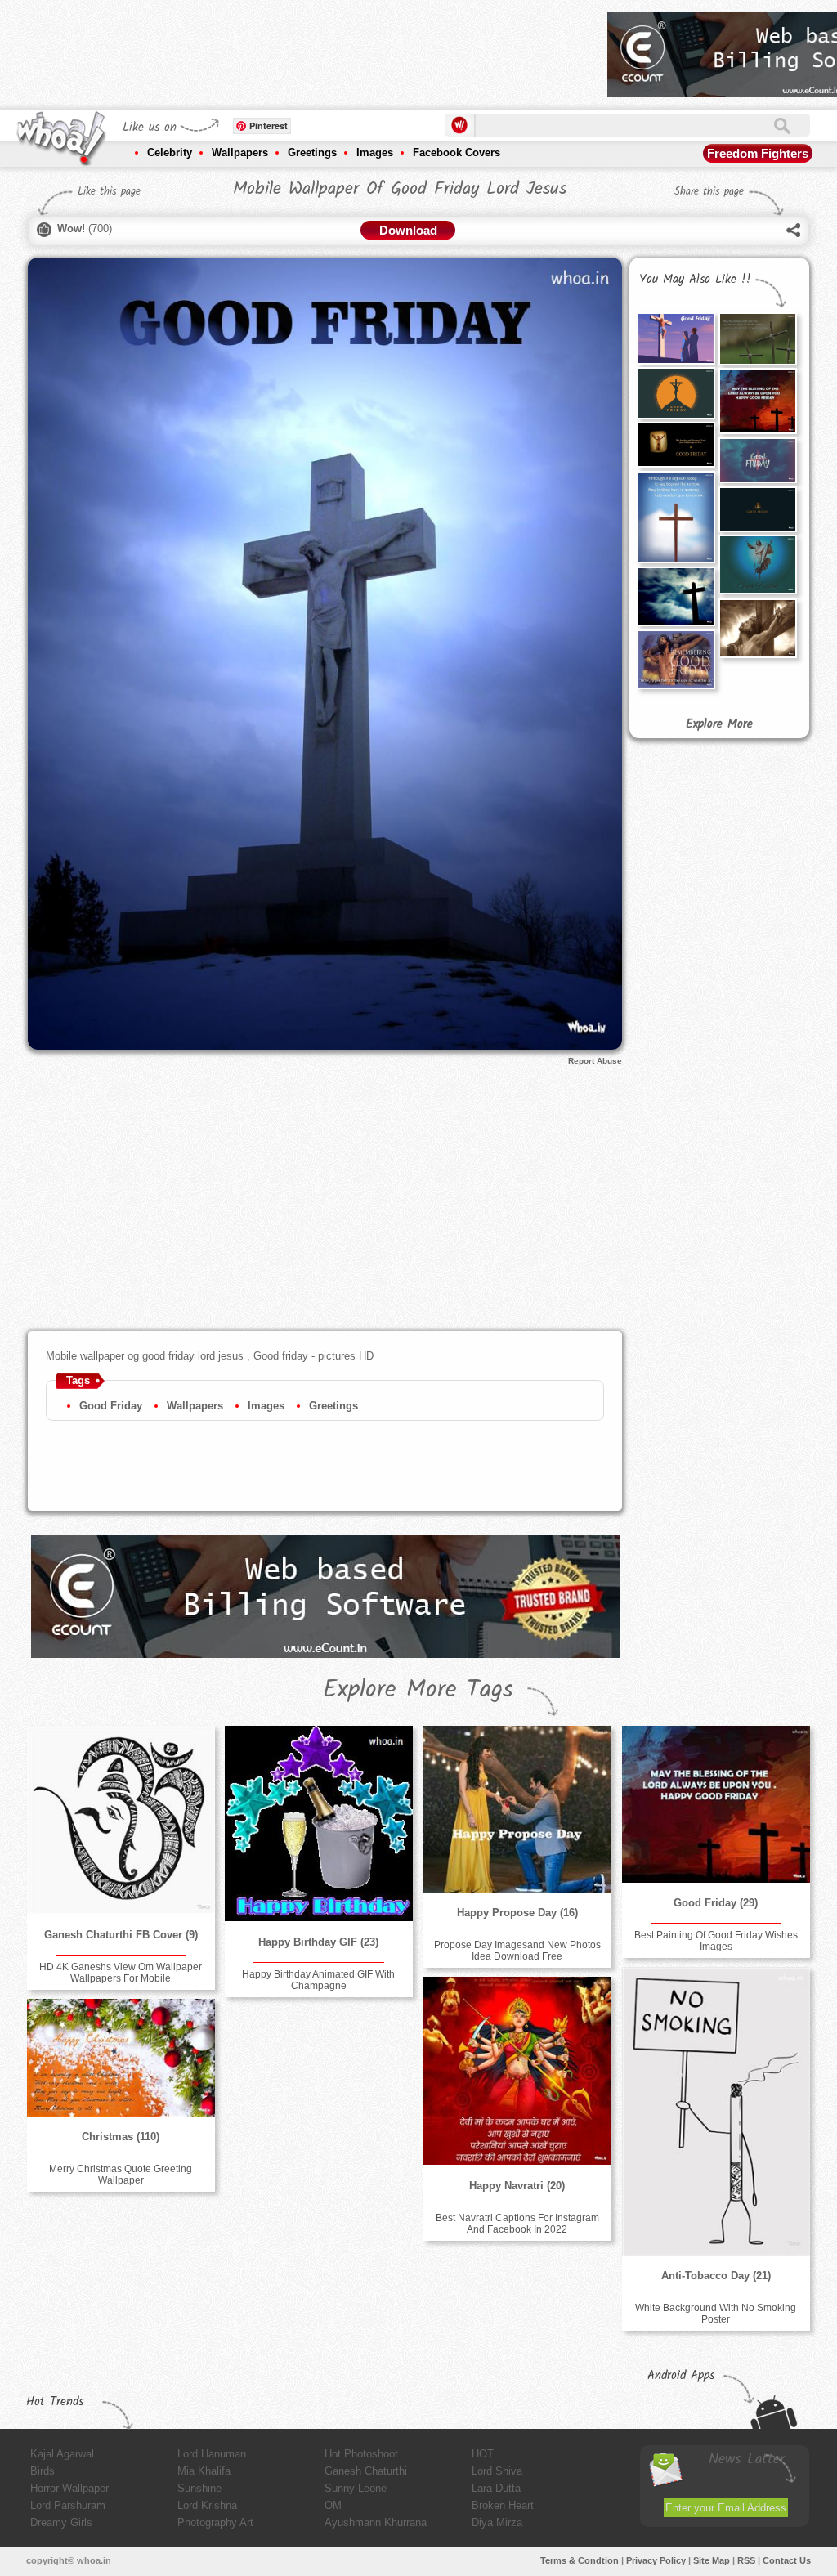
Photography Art (215, 2522)
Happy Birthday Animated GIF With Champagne (318, 1980)
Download (408, 230)
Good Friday (111, 1406)
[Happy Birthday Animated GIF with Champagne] (319, 1823)
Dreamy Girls (61, 2522)
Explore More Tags (418, 1690)
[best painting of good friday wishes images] (758, 401)
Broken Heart (503, 2505)
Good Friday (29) (716, 1903)
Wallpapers (240, 152)
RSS (746, 2560)
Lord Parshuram (68, 2505)
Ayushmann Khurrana (376, 2522)
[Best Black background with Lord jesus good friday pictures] (676, 445)
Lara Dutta (496, 2488)
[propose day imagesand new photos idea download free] (517, 1809)
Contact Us (787, 2560)
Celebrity (170, 152)
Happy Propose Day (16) (517, 1913)
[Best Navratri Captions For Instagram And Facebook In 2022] (517, 2071)
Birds (43, 2471)
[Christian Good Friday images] (676, 517)
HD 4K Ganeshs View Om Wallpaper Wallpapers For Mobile (121, 1973)
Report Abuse (595, 1061)
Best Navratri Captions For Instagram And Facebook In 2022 (517, 2224)
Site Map (712, 2560)
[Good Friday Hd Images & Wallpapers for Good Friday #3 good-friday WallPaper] (676, 659)
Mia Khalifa (204, 2471)
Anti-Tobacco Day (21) (716, 2276)
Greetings (312, 152)
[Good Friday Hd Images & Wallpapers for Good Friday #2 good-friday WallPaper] (758, 628)
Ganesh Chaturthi (366, 2471)
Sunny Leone (356, 2488)
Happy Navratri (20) (517, 2186)
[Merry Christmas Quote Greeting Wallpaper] (121, 2057)
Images (375, 152)
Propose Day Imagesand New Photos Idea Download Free (517, 1951)
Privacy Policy (656, 2560)
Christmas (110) (121, 2137)
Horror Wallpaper (69, 2488)
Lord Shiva (497, 2471)
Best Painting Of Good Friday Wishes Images (716, 1941)
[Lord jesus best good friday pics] (758, 564)
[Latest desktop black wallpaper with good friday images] (758, 509)
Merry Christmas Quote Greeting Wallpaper (121, 2175)
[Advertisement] (298, 49)
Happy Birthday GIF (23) (318, 1942)
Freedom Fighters (758, 153)
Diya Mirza (497, 2522)
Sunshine (199, 2488)
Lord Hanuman (212, 2454)
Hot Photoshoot (361, 2454)
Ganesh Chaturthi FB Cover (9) (121, 1935)
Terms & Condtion (580, 2560)
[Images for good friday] (676, 338)
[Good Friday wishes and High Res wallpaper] (676, 393)
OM (333, 2505)
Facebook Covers (457, 152)
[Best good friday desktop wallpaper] (758, 460)
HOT (483, 2454)
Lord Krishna (207, 2505)
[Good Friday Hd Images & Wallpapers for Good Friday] (676, 596)
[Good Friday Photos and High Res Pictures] (758, 339)
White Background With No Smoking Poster (716, 2314)
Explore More (719, 724)
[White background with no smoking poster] (716, 2111)
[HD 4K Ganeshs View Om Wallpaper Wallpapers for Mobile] (121, 1820)
